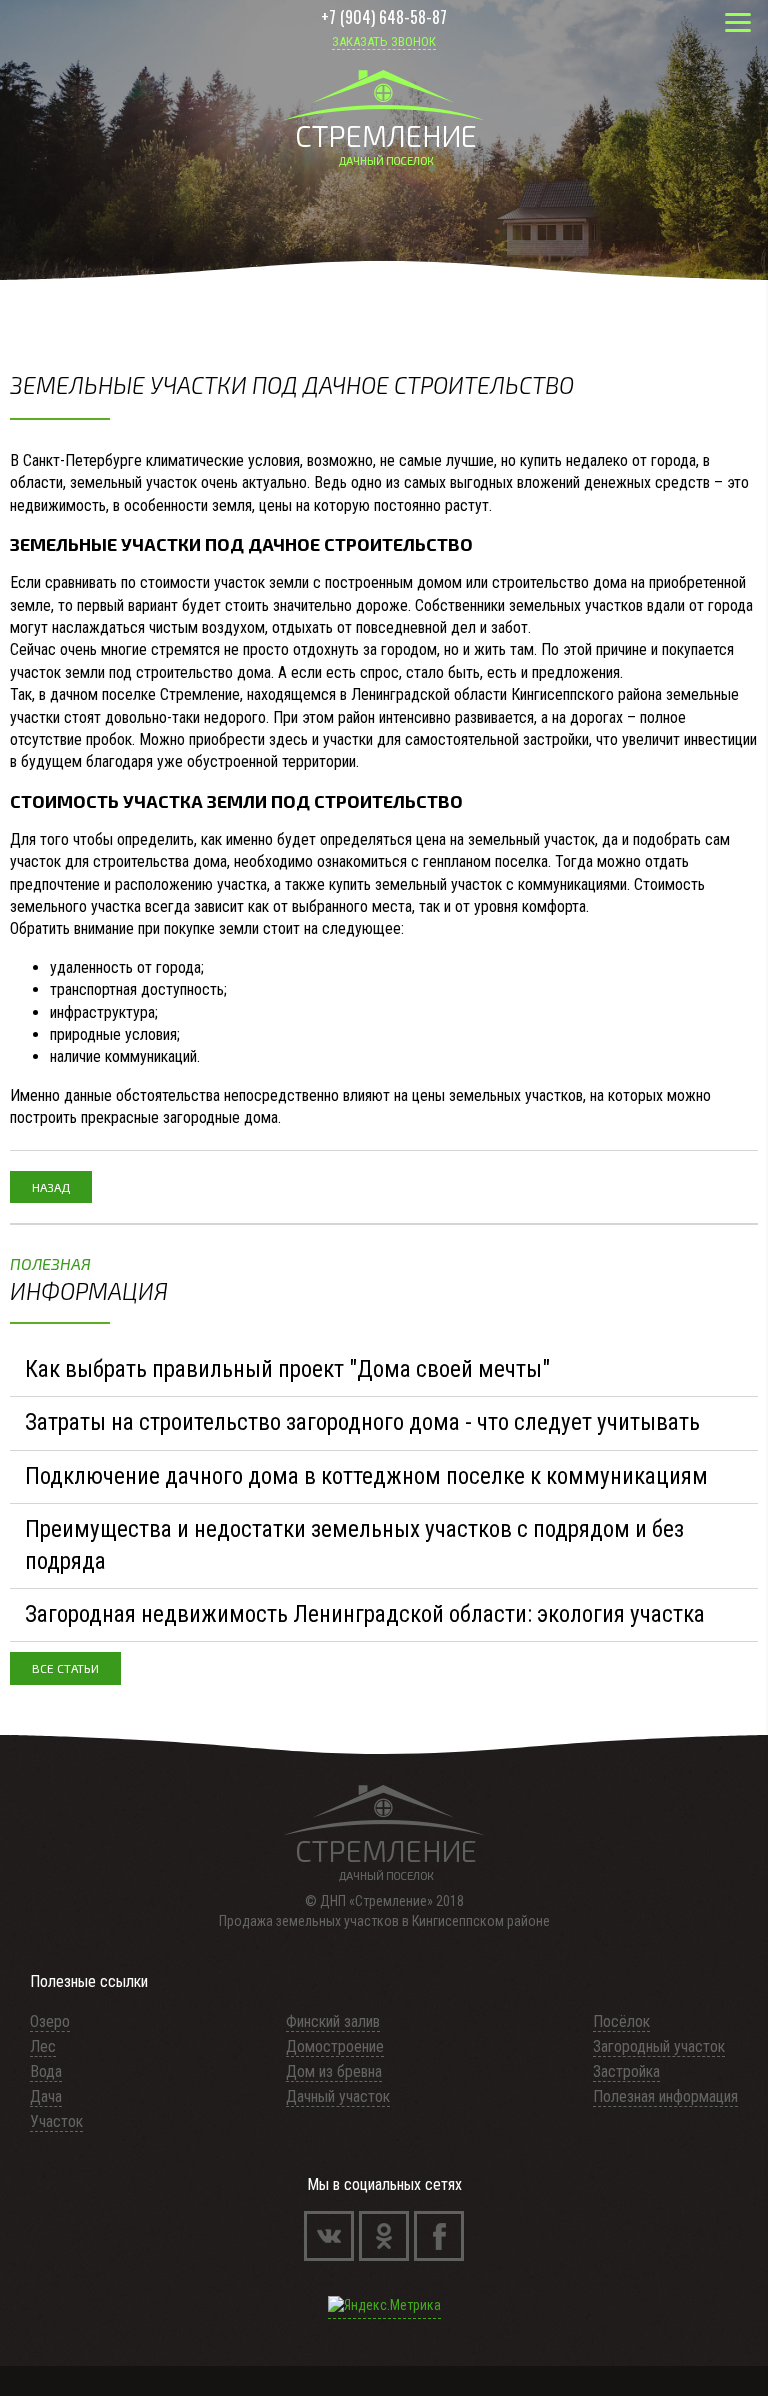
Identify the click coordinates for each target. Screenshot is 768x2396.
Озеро (50, 2021)
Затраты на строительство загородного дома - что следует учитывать (362, 1422)
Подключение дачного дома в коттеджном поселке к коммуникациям (366, 1476)
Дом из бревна (334, 2071)
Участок (56, 2121)
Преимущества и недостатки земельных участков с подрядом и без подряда (354, 1545)
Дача (46, 2096)
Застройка (626, 2071)
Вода (46, 2071)
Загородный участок (659, 2046)
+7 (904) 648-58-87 (384, 19)
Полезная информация (665, 2096)
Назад (51, 1187)
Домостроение (335, 2046)
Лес (43, 2046)
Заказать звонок (384, 42)
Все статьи (65, 1668)
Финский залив (333, 2021)
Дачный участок (338, 2096)
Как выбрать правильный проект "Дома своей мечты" (287, 1369)
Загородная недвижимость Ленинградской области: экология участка (365, 1614)
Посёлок (621, 2021)
